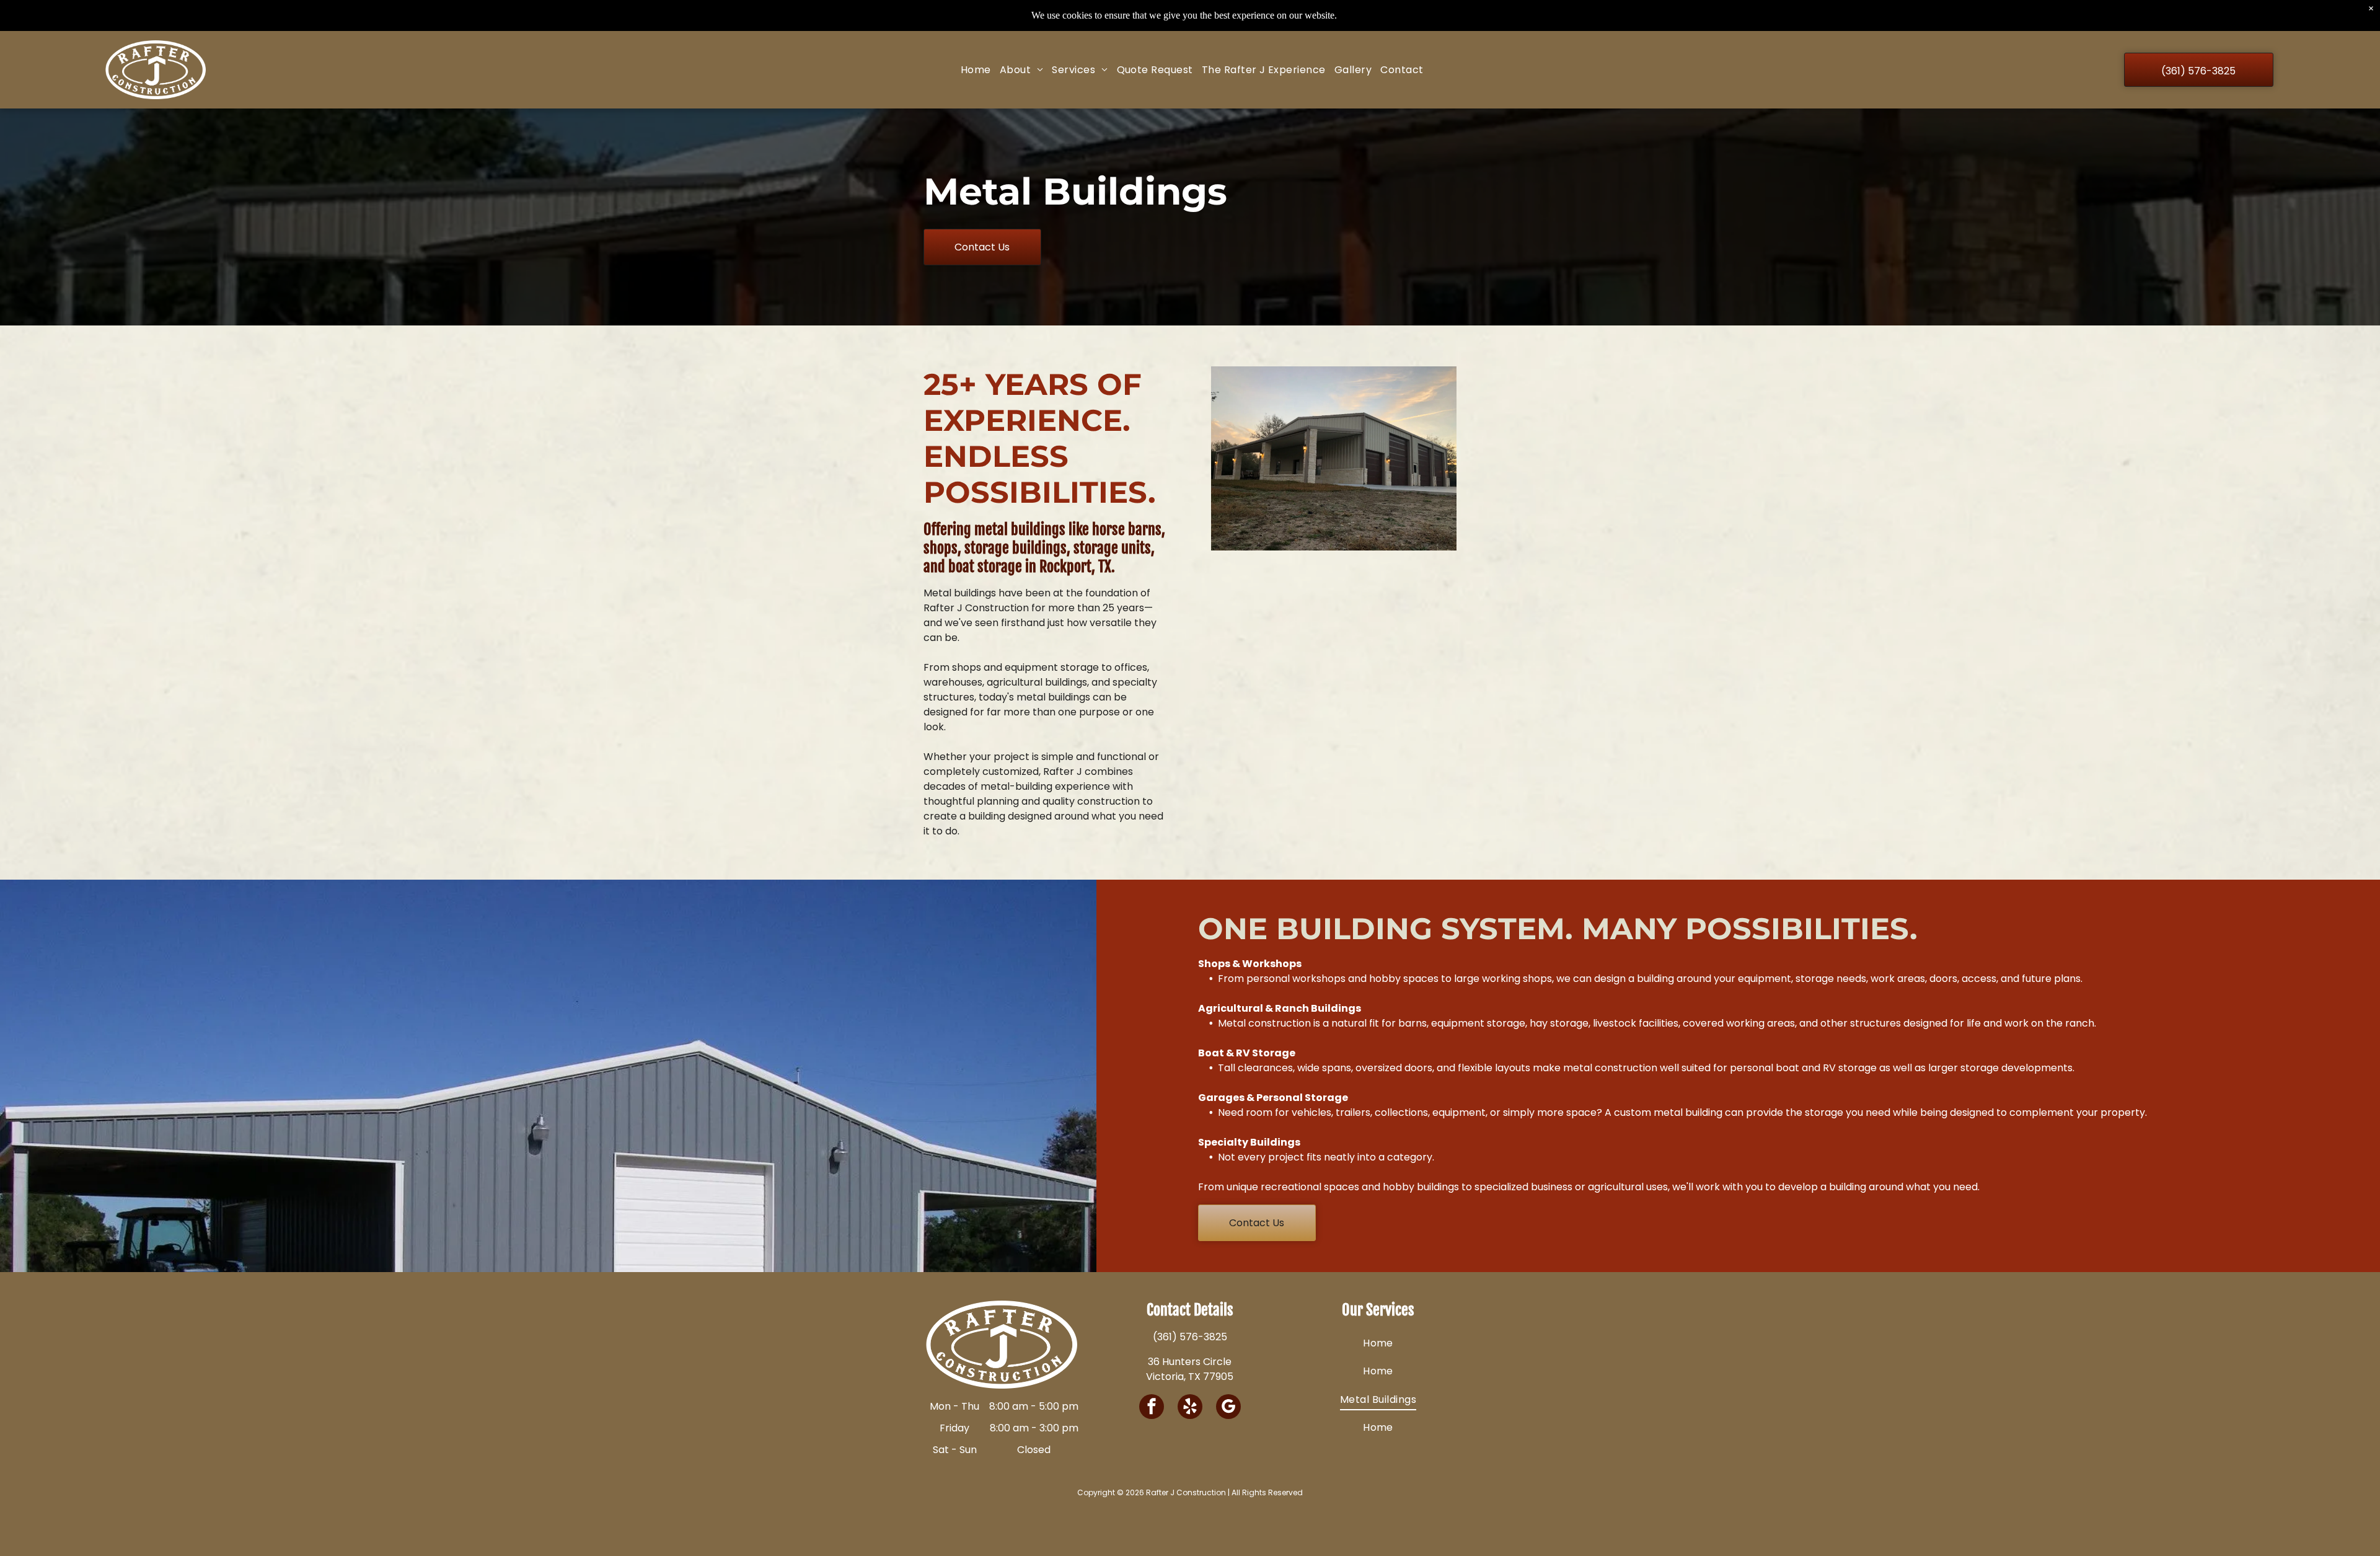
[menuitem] (976, 70)
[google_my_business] (1228, 1408)
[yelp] (1190, 1408)
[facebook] (1152, 1408)
